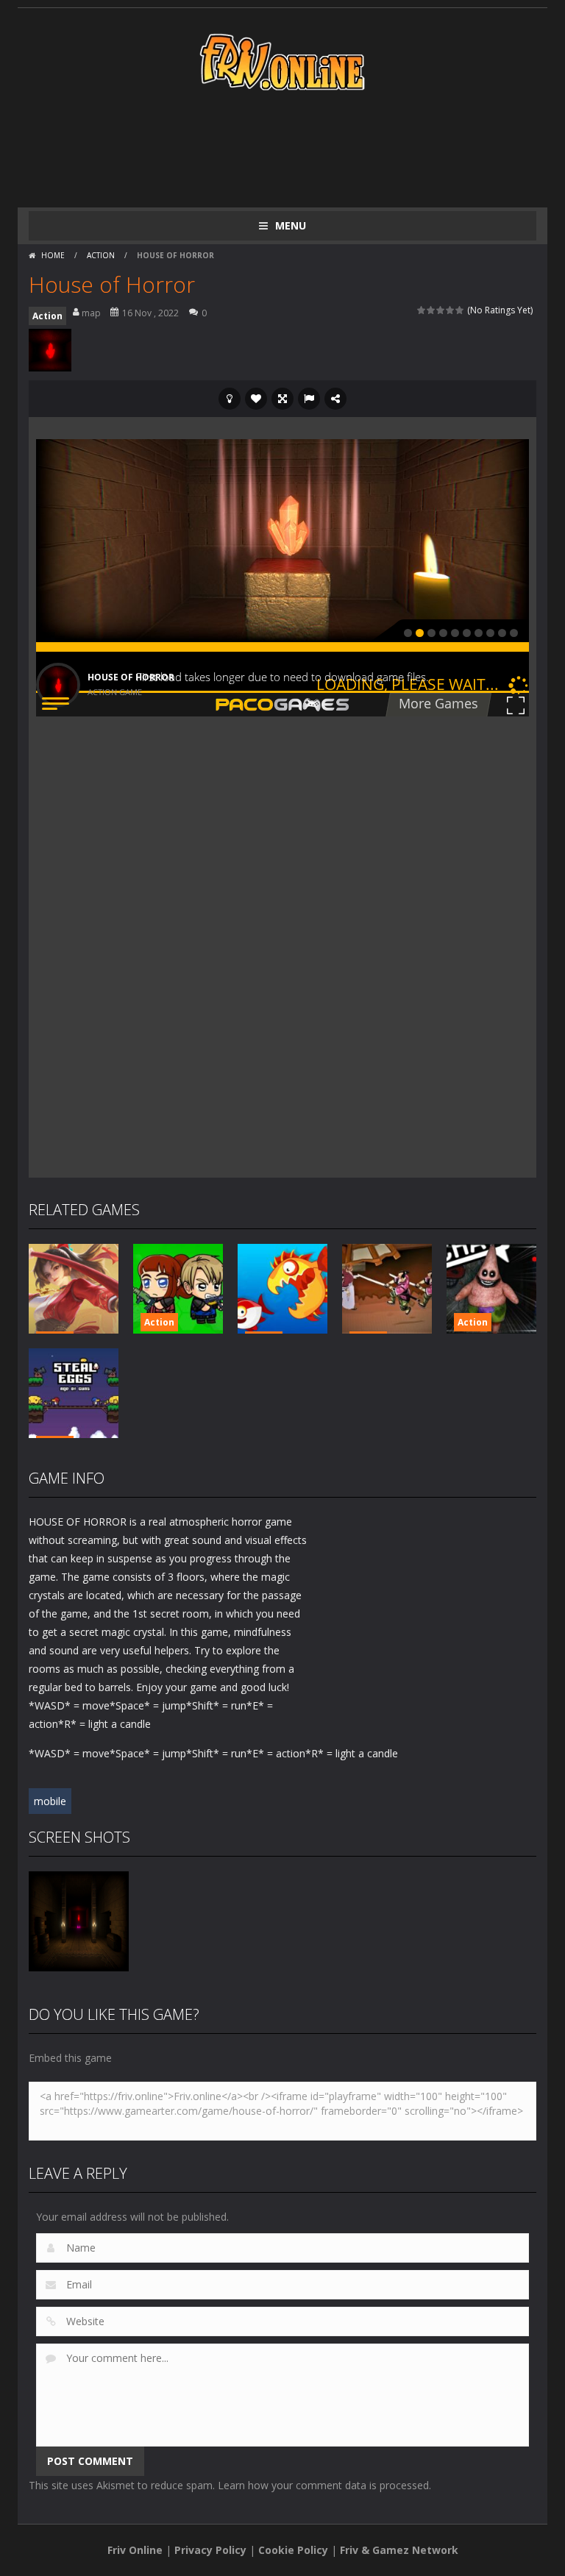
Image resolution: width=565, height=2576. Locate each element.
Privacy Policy (210, 2550)
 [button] (309, 399)
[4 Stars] (451, 310)
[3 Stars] (441, 310)
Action (101, 255)
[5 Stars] (460, 310)
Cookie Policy (293, 2550)
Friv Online (135, 2550)
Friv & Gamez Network (399, 2550)
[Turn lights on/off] (230, 399)
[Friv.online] (282, 61)
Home (53, 255)
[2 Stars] (431, 310)
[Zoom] (79, 1920)
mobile (50, 1801)
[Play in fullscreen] (282, 399)
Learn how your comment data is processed (323, 2485)
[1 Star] (422, 310)
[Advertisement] (296, 149)
